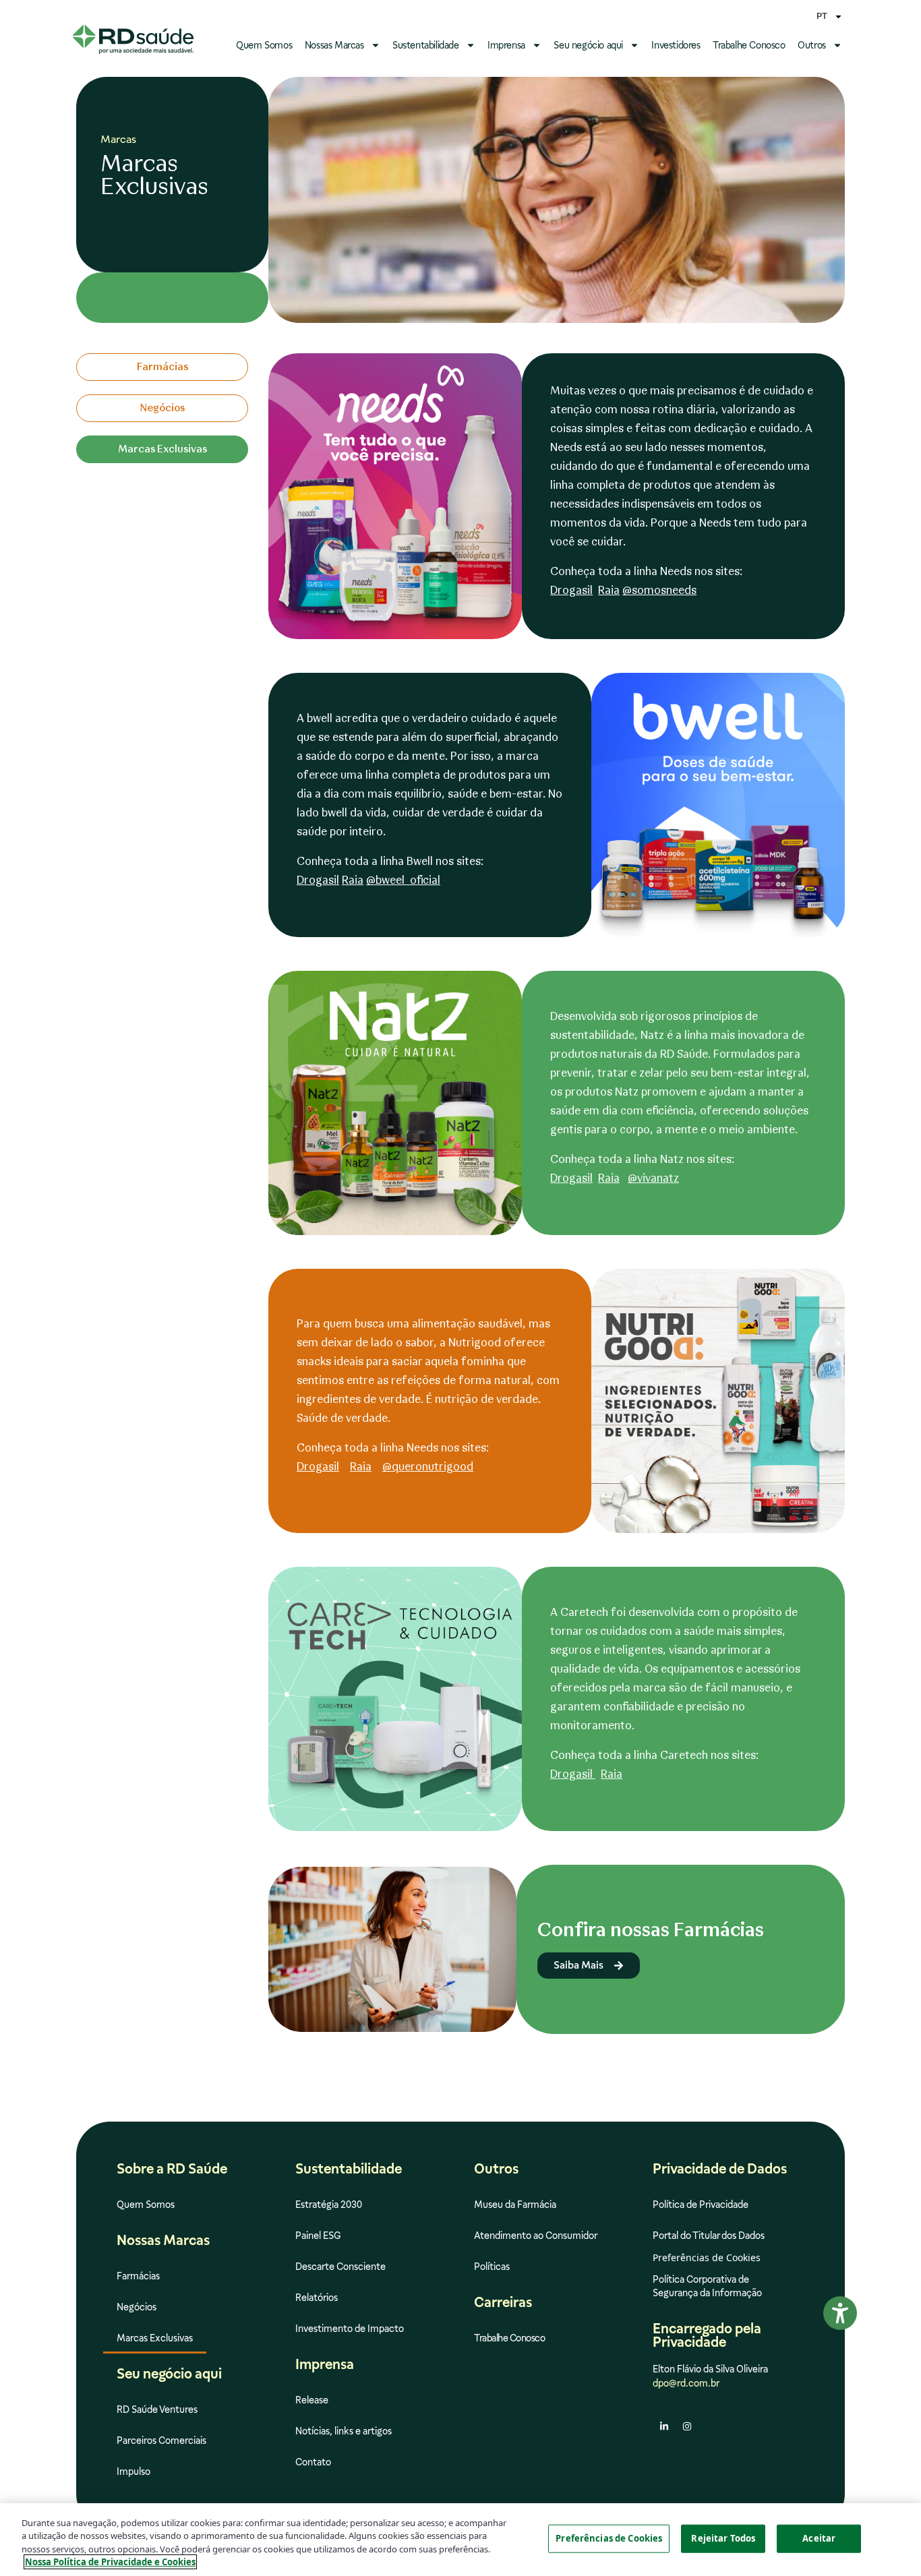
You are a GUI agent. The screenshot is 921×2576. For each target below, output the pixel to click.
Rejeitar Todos (723, 2538)
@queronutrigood (428, 1467)
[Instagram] (687, 2426)
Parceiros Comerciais (161, 2440)
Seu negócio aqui (588, 45)
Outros (812, 45)
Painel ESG (318, 2236)
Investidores (676, 45)
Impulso (133, 2472)
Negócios (137, 2307)
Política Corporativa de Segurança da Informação (707, 2286)
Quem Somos (264, 45)
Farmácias (138, 2276)
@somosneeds (659, 590)
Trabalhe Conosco (749, 45)
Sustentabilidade (426, 45)
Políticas (492, 2267)
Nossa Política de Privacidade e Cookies (110, 2562)
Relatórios (317, 2298)
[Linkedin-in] (664, 2426)
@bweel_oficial (403, 880)
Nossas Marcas (334, 45)
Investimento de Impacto (350, 2329)
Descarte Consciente (340, 2267)
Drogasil (571, 590)
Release (312, 2400)
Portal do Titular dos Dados (709, 2236)
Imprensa (506, 45)
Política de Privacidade (701, 2205)
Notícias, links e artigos (344, 2431)
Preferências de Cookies (609, 2538)
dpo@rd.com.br (686, 2383)
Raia (609, 590)
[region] (460, 2540)
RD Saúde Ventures (157, 2409)
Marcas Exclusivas (155, 2338)
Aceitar (819, 2538)
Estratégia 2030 (329, 2205)
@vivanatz (653, 1178)
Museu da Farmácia (515, 2205)
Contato (313, 2462)
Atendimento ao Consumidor (536, 2236)
